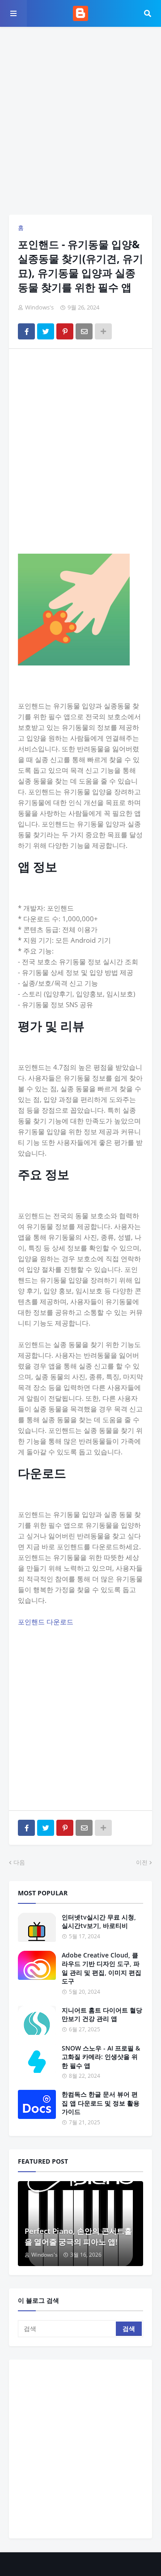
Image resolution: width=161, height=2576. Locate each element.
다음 (19, 1862)
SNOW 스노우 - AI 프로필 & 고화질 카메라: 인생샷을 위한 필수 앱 (101, 2057)
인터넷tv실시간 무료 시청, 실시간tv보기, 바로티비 (99, 1921)
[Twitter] (46, 331)
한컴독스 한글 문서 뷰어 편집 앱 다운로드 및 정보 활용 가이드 (101, 2103)
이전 (142, 1862)
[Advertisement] (80, 121)
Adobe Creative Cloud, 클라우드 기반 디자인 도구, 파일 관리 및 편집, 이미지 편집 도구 (102, 1968)
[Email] (84, 331)
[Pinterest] (65, 331)
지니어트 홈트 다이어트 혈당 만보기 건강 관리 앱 (102, 2015)
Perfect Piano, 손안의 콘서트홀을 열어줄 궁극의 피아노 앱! (78, 2236)
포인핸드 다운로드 (46, 1622)
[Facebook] (26, 331)
